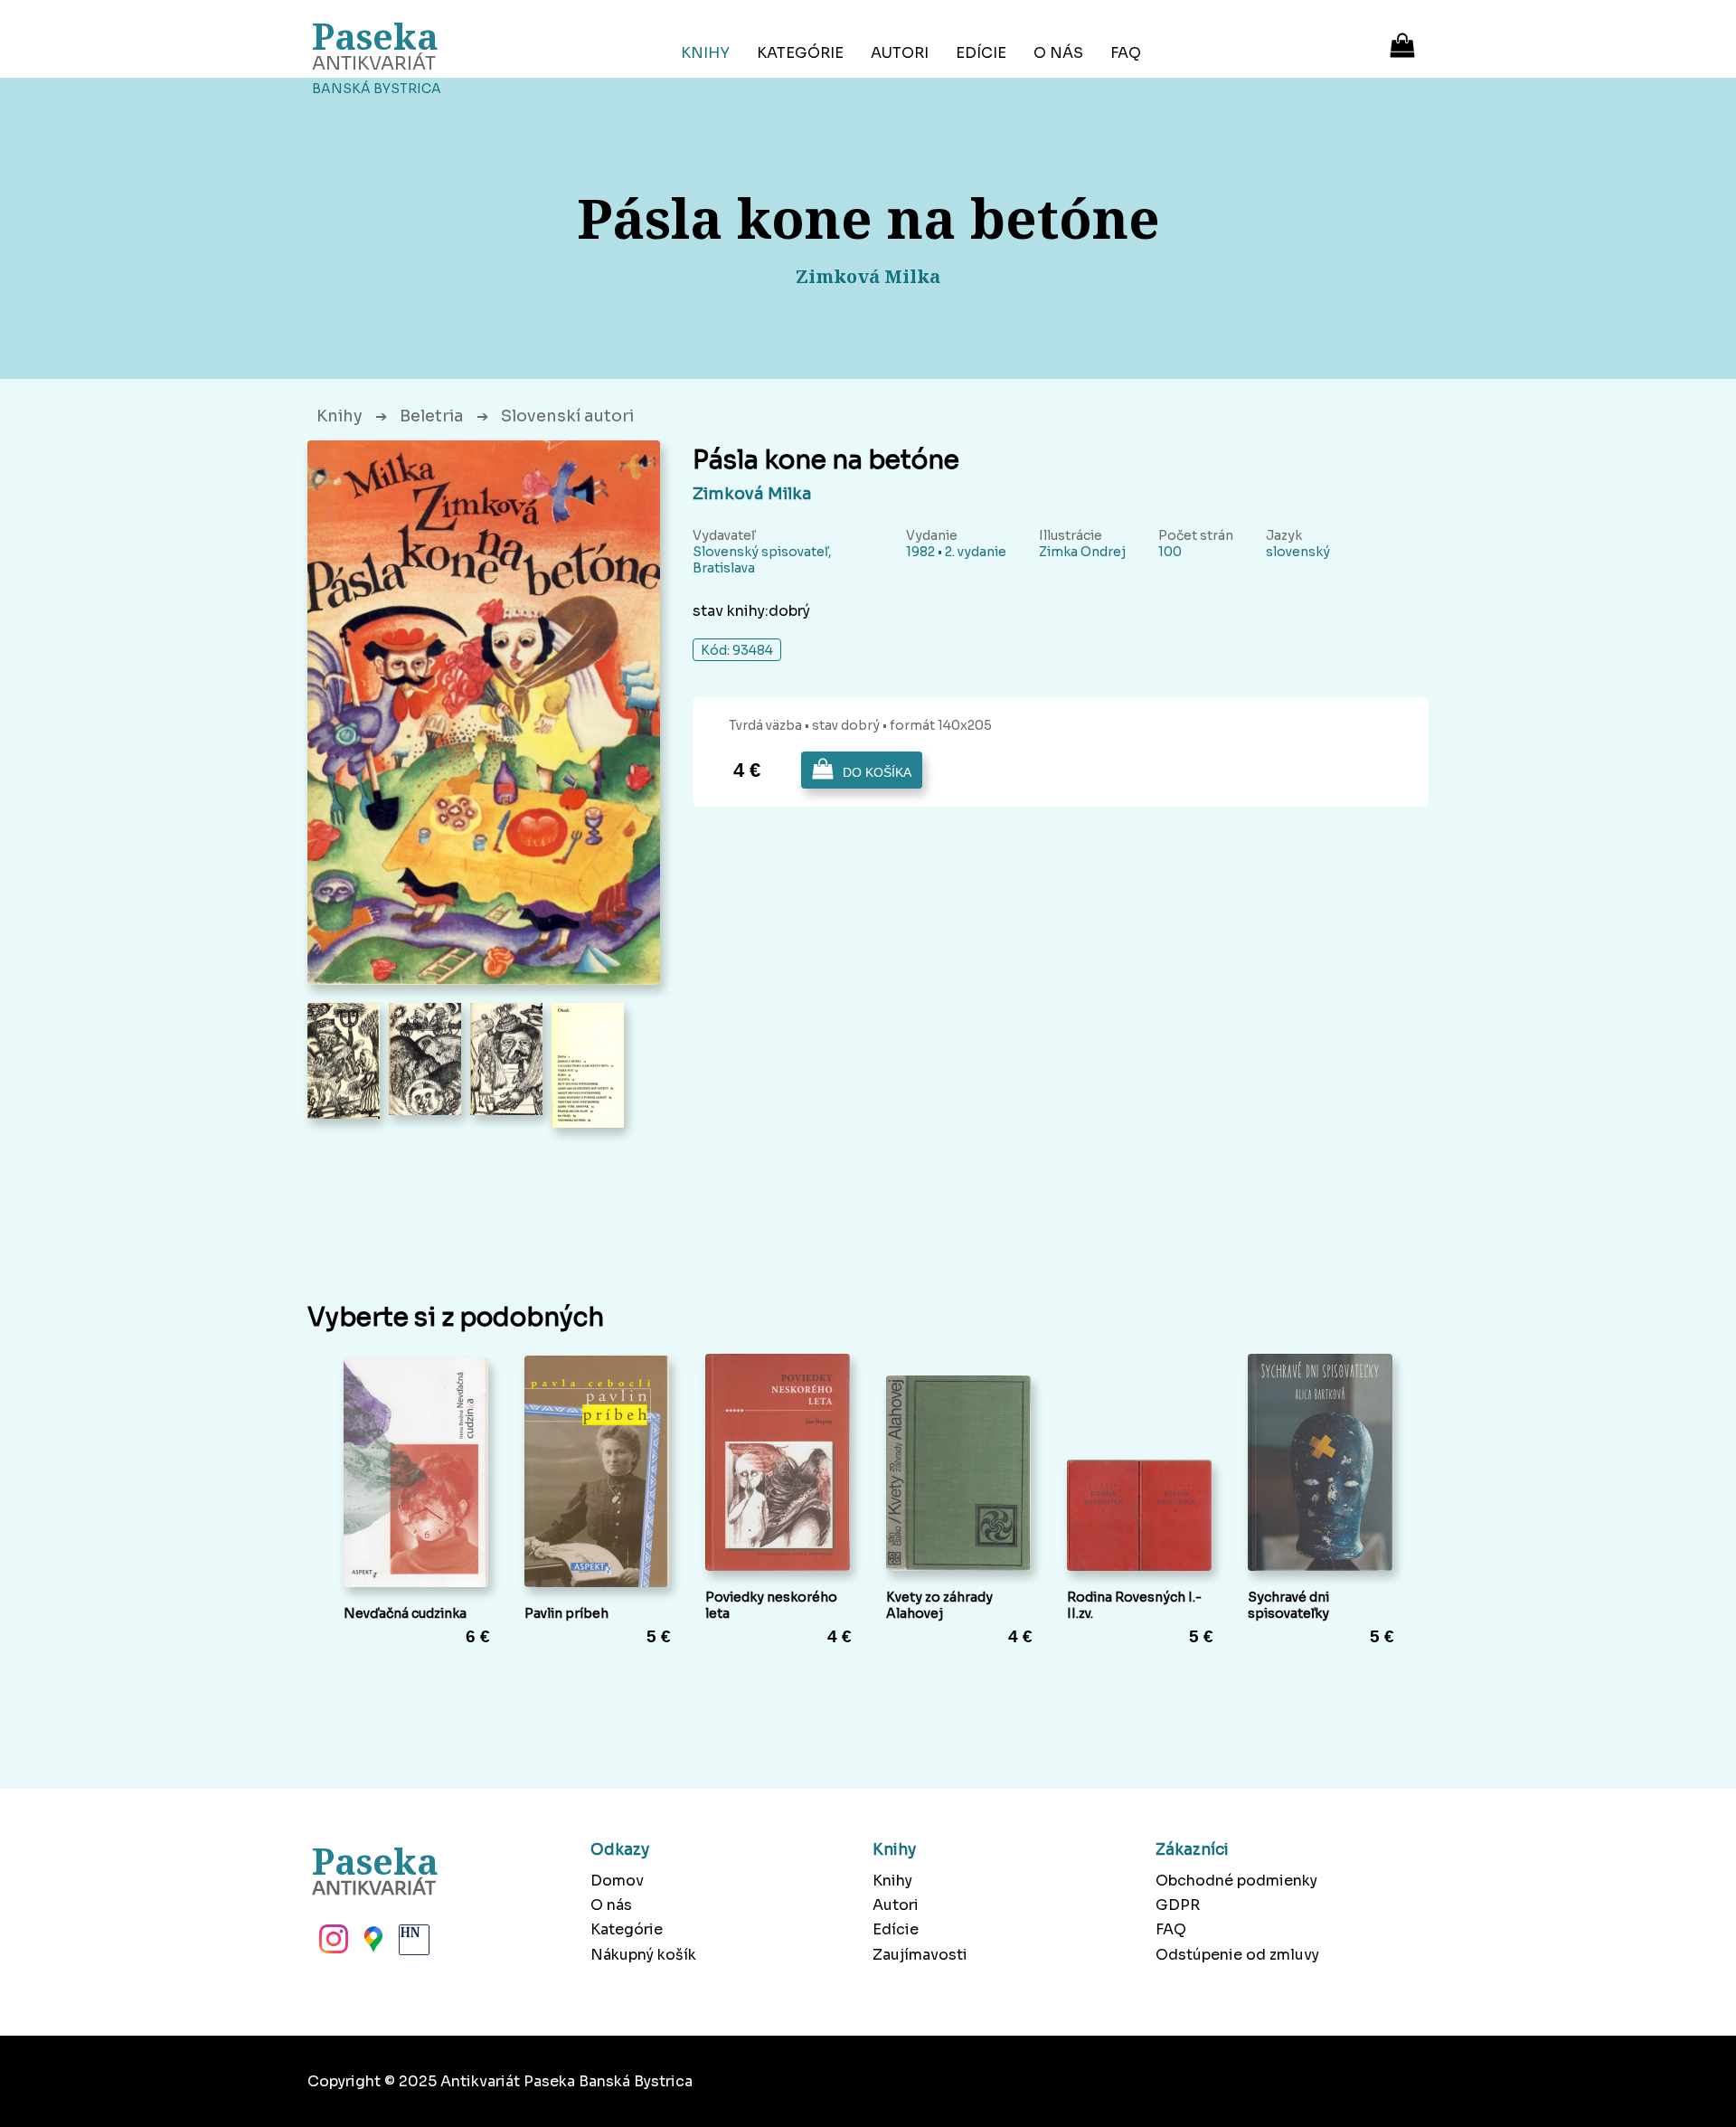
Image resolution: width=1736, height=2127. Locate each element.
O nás (1058, 53)
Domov (617, 1881)
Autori (900, 53)
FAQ (1126, 53)
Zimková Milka (752, 494)
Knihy (705, 53)
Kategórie (800, 53)
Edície (981, 53)
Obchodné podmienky (1236, 1881)
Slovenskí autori (567, 416)
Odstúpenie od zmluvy (1237, 1955)
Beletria (432, 416)
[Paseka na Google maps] (372, 1944)
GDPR (1178, 1905)
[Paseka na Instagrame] (332, 1944)
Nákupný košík (643, 1955)
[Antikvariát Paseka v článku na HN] (412, 1944)
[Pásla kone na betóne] (484, 713)
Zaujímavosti (920, 1955)
